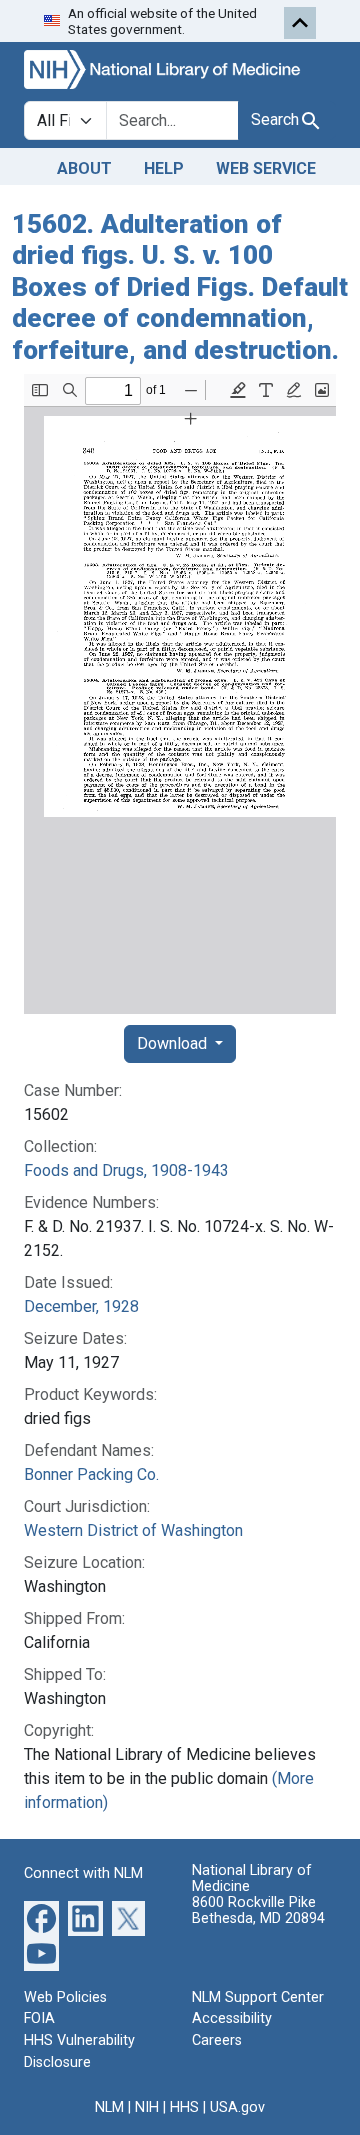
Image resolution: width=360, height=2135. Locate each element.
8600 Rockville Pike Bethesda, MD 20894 (258, 1910)
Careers (217, 2040)
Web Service (266, 168)
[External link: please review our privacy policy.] (41, 1917)
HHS (184, 2107)
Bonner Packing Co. (91, 1474)
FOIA (39, 2018)
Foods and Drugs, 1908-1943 (126, 1170)
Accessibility (232, 2018)
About (84, 168)
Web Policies (65, 1997)
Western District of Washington (133, 1530)
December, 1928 (81, 1306)
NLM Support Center (258, 1997)
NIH (147, 2107)
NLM (109, 2107)
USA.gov (237, 2107)
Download (174, 1043)
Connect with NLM (83, 1873)
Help (164, 168)
